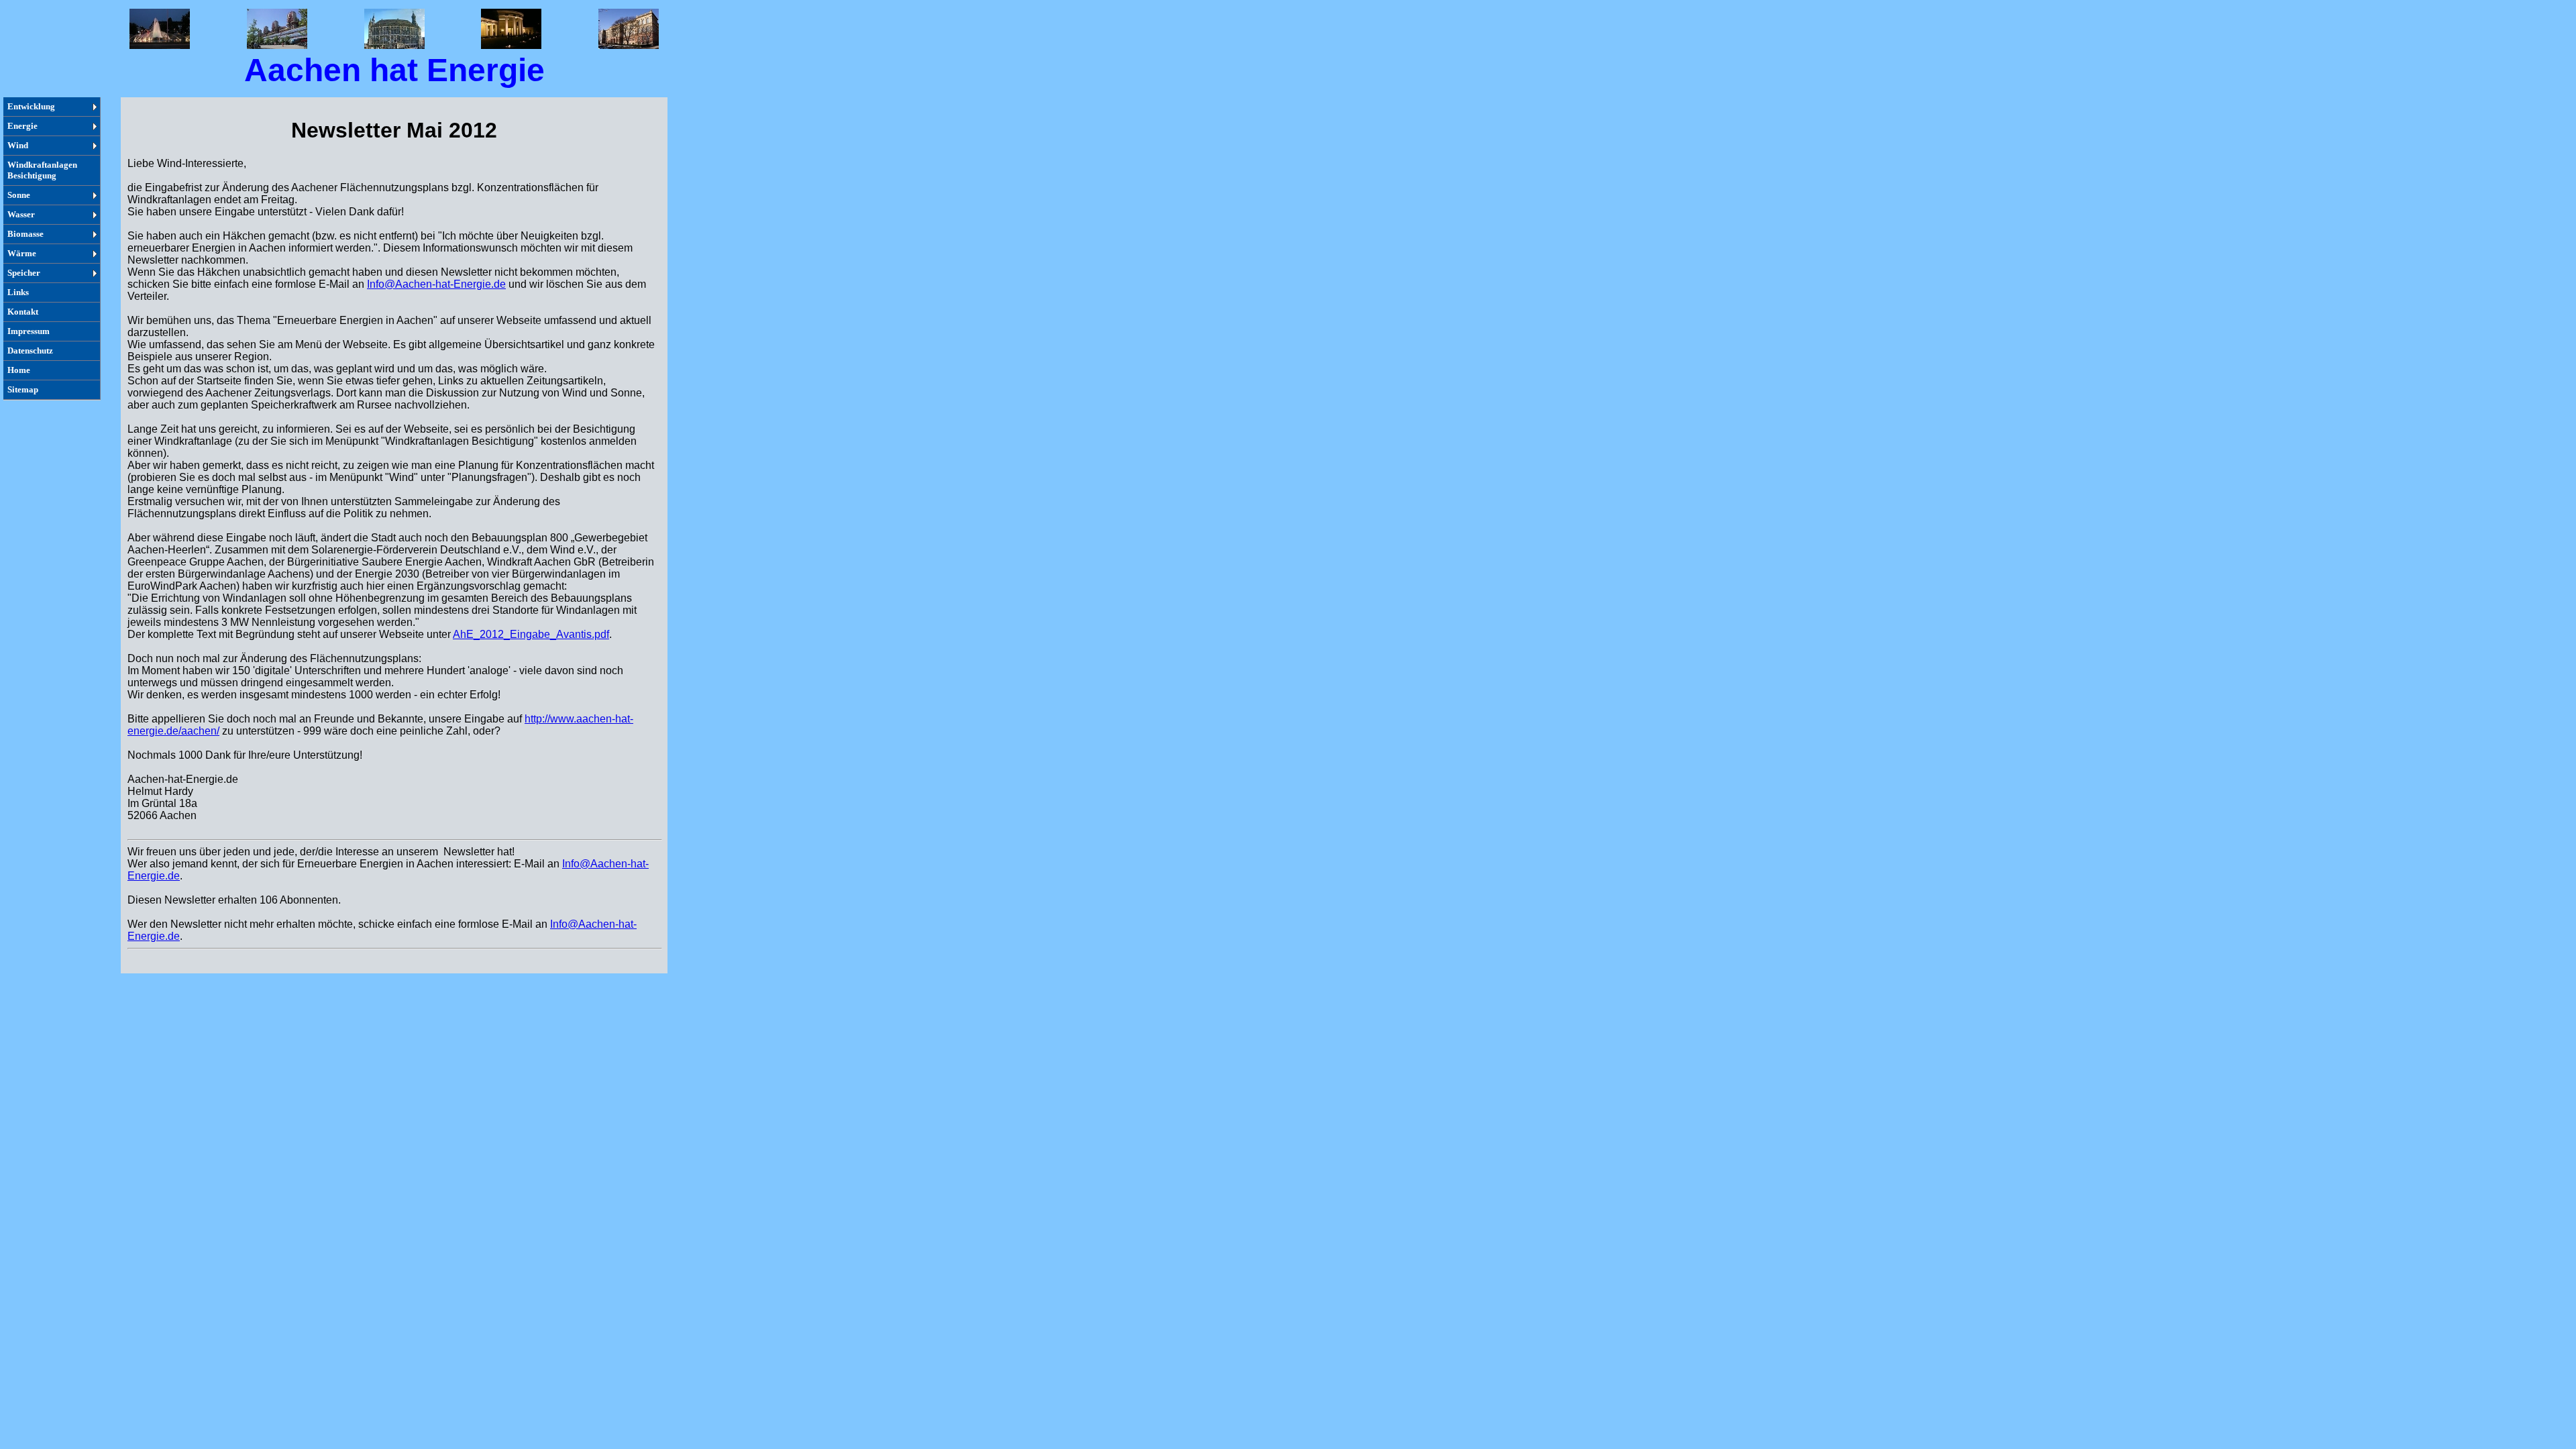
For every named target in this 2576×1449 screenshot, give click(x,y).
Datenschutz (30, 351)
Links (18, 292)
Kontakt (23, 312)
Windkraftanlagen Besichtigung (42, 170)
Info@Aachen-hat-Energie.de (436, 284)
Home (19, 370)
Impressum (29, 331)
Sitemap (23, 389)
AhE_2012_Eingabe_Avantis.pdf (531, 634)
